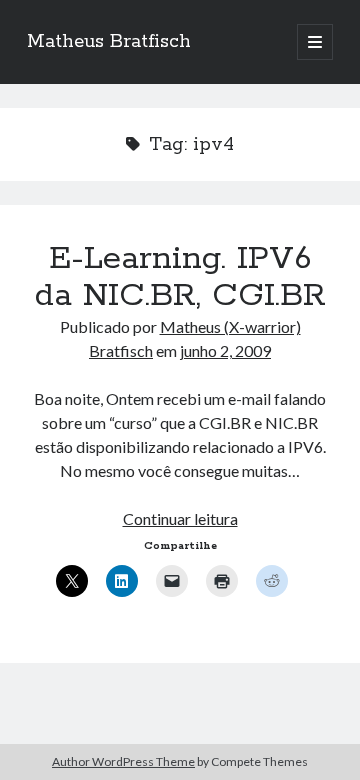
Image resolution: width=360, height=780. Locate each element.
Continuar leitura (180, 518)
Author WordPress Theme (123, 761)
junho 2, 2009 (225, 350)
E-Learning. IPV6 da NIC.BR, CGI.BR (180, 277)
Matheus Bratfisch (109, 42)
